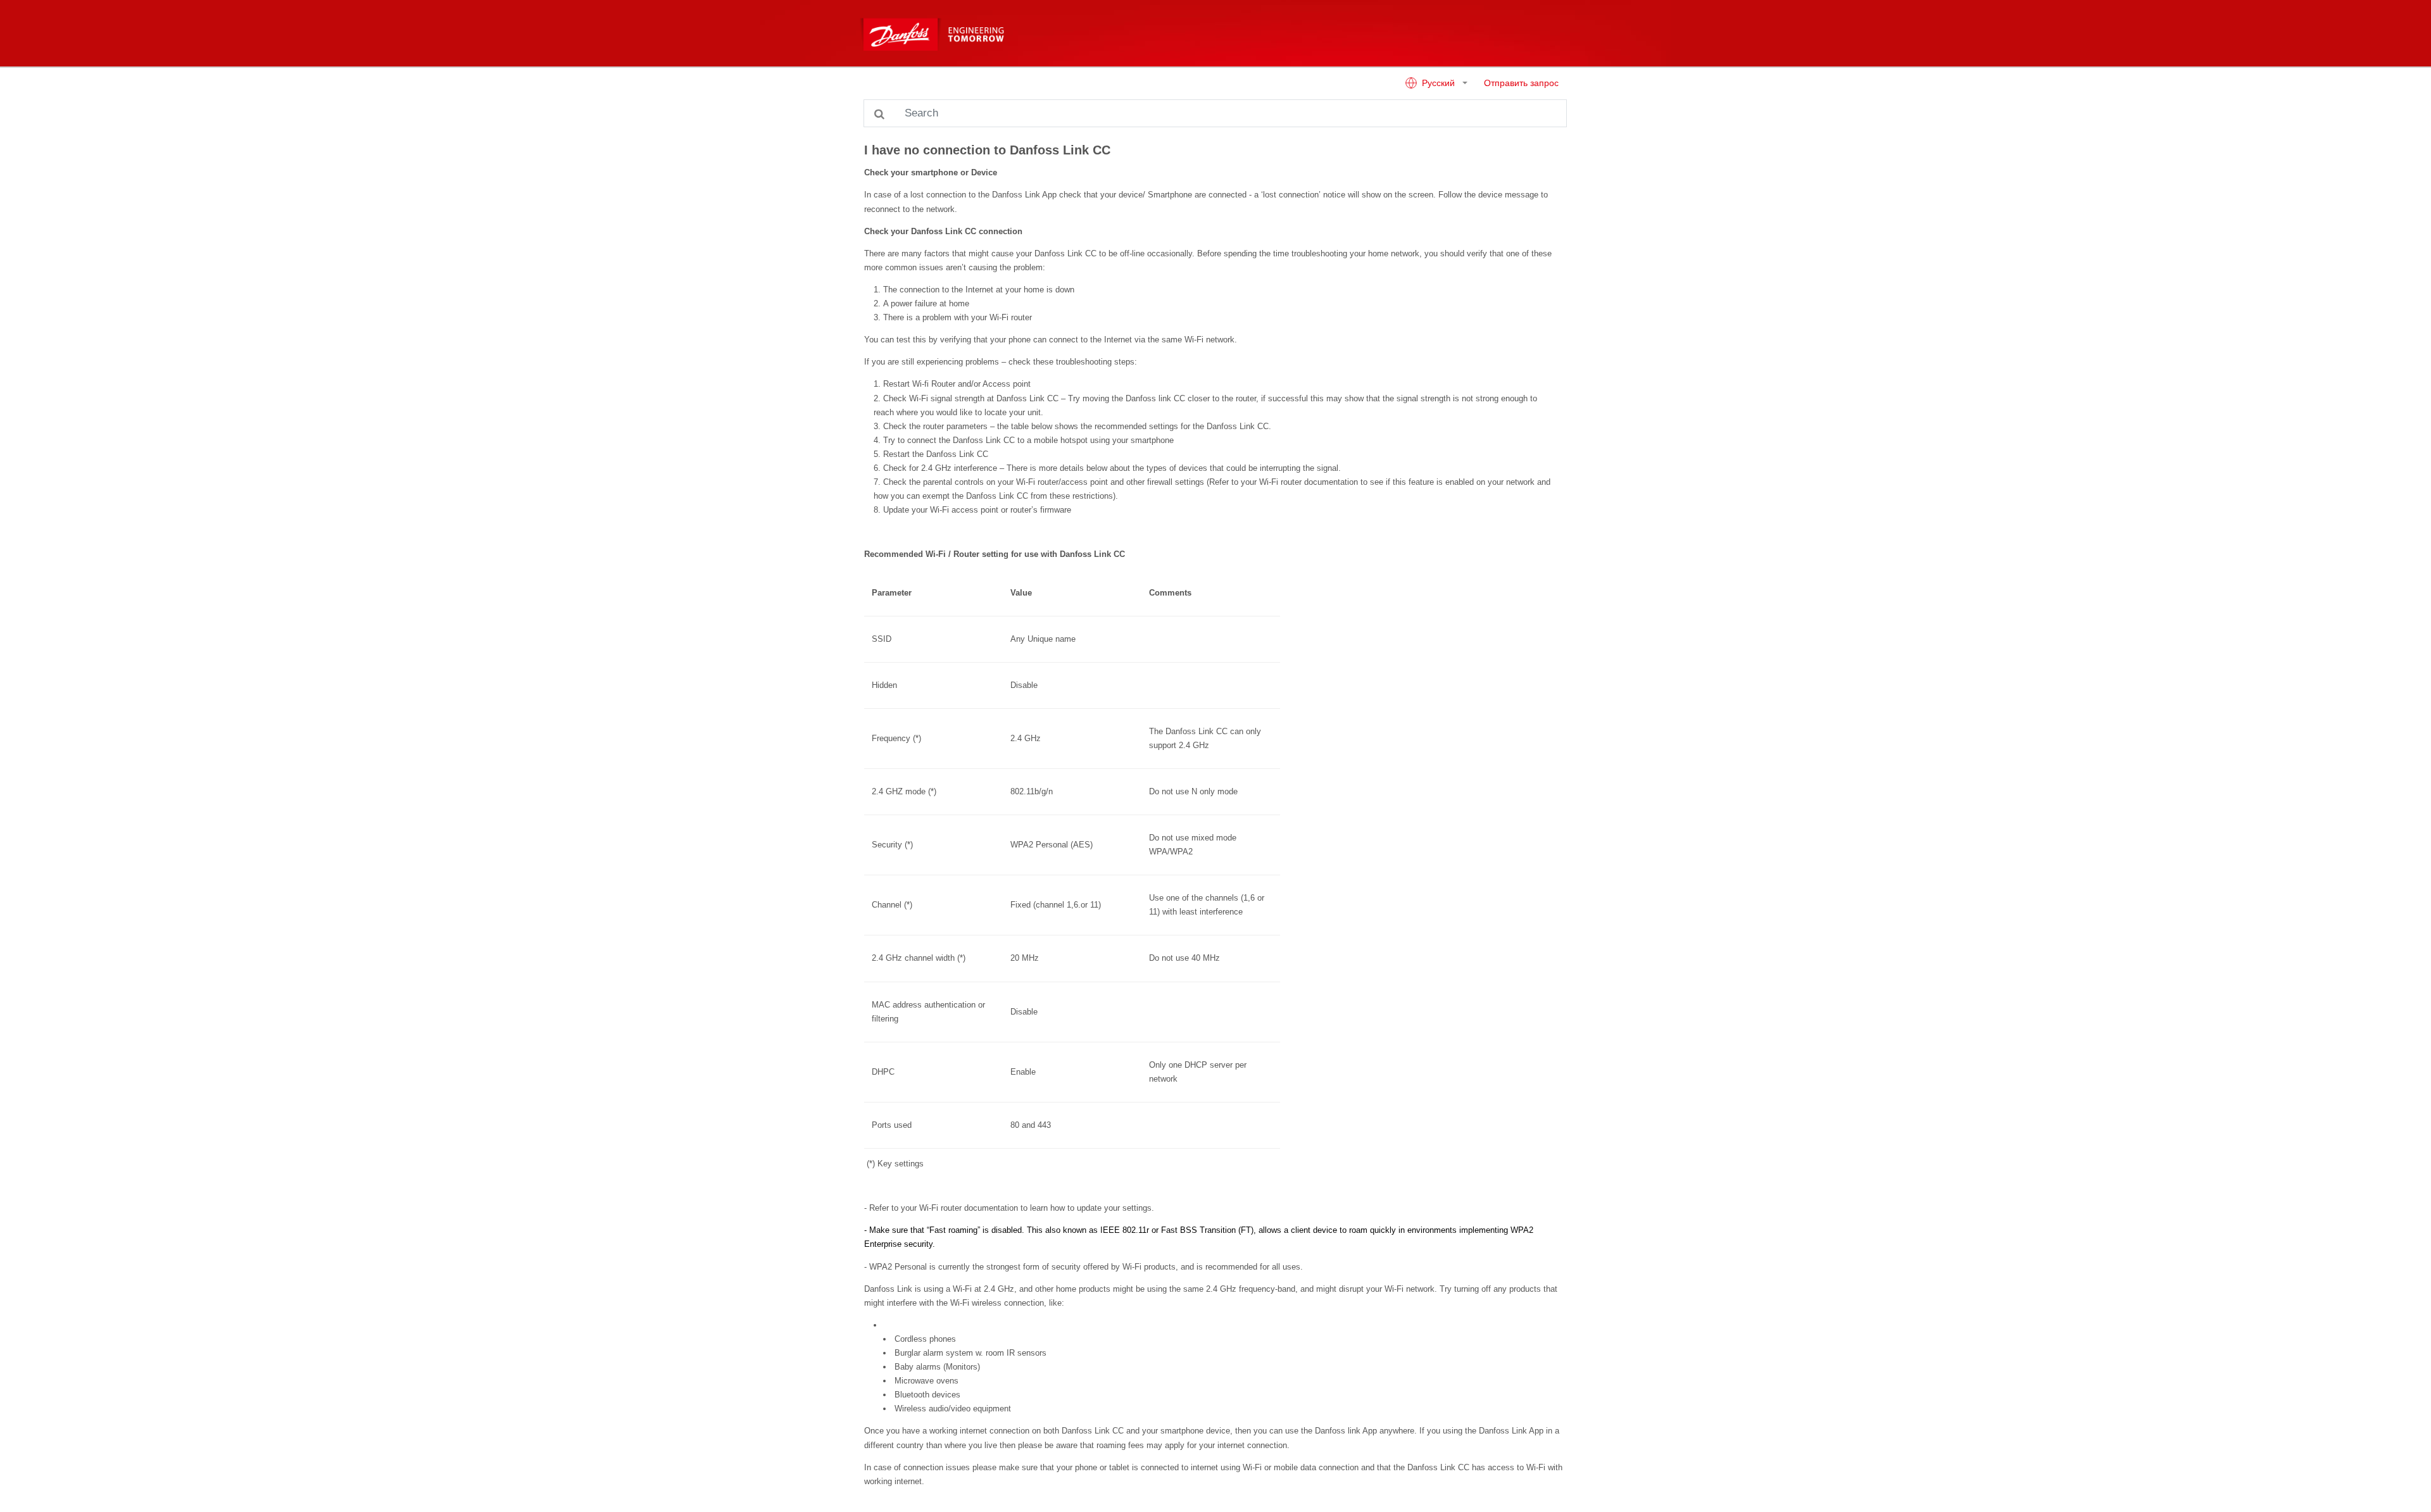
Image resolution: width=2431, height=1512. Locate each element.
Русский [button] (1438, 83)
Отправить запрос (1521, 83)
